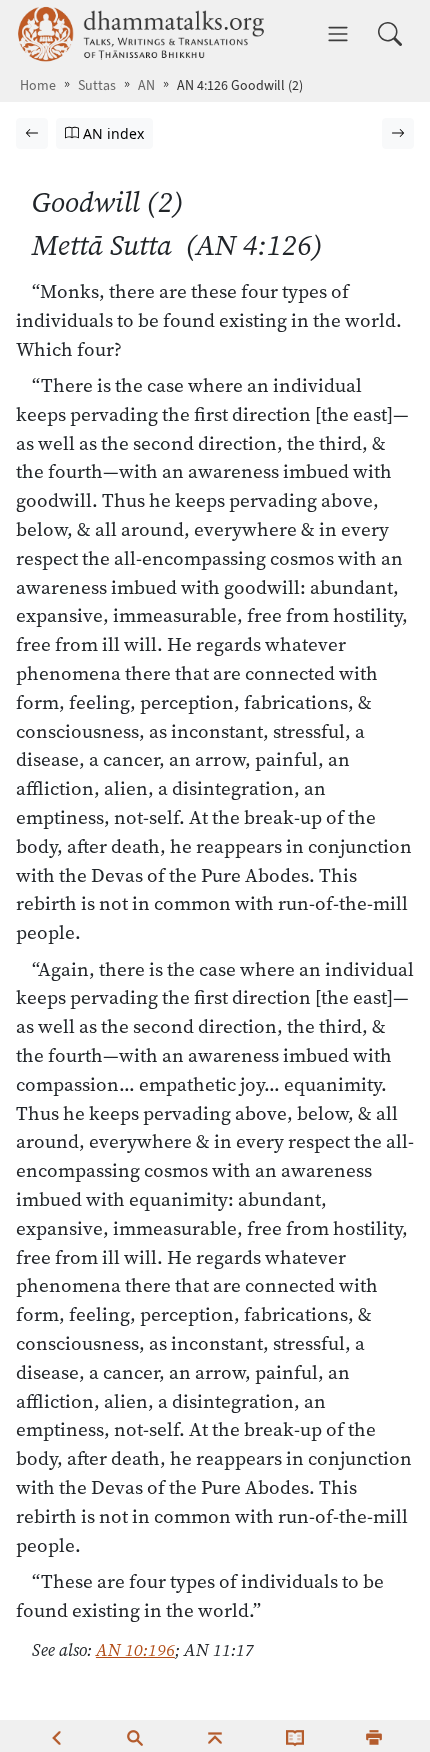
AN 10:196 (135, 1650)
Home (38, 85)
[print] (374, 1736)
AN (146, 85)
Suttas (97, 85)
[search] (135, 1736)
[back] (56, 1736)
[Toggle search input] (390, 34)
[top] (215, 1736)
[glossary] (295, 1736)
